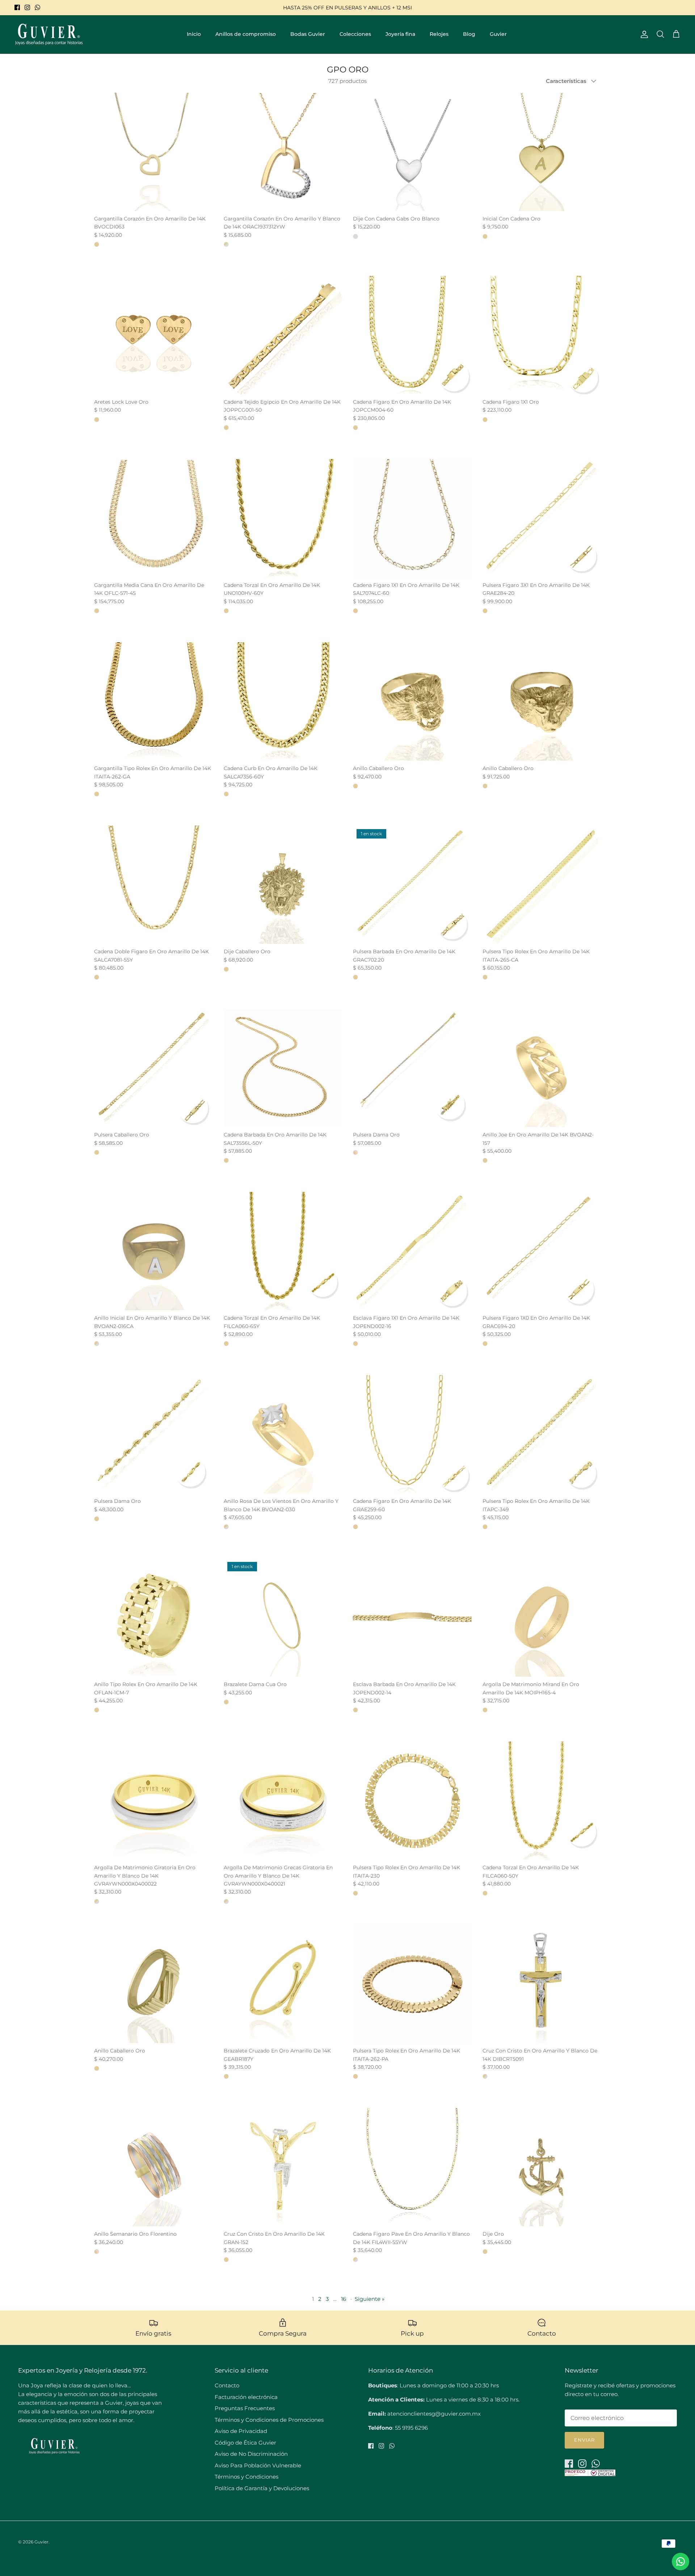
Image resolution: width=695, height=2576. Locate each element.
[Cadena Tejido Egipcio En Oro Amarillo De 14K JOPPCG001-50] (283, 335)
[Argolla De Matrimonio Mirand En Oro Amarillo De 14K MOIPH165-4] (542, 1618)
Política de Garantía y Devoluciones (262, 2488)
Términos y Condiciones (247, 2477)
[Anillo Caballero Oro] (412, 702)
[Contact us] (681, 2562)
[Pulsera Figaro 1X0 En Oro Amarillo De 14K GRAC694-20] (542, 1251)
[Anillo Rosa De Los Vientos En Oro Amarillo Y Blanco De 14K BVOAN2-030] (283, 1434)
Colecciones (355, 34)
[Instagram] (27, 7)
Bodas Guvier (308, 34)
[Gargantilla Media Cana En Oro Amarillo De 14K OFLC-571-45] (153, 518)
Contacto (227, 2385)
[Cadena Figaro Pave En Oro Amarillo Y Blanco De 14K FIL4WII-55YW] (412, 2167)
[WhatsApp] (37, 7)
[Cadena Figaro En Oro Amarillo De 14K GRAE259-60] (412, 1434)
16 (344, 2299)
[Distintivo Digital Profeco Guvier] (590, 2474)
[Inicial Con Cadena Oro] (542, 152)
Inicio (194, 34)
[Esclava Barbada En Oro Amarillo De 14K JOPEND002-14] (412, 1618)
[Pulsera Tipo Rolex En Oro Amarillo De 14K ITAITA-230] (412, 1801)
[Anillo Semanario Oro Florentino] (153, 2167)
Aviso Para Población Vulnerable (258, 2465)
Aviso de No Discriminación (251, 2454)
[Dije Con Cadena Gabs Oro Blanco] (412, 152)
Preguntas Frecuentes (245, 2408)
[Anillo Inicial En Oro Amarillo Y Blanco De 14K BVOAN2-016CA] (153, 1251)
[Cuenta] (643, 34)
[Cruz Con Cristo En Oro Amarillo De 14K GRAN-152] (283, 2167)
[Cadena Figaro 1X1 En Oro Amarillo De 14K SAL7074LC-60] (412, 518)
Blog (469, 34)
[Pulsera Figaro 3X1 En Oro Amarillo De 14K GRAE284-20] (542, 518)
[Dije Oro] (542, 2167)
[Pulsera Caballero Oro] (153, 1068)
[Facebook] (17, 7)
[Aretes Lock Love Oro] (153, 335)
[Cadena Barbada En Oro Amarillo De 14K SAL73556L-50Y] (283, 1068)
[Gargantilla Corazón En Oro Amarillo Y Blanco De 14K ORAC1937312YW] (283, 152)
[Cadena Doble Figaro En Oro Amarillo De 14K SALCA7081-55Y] (153, 885)
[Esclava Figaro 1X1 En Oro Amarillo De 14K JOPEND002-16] (412, 1251)
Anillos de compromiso (246, 34)
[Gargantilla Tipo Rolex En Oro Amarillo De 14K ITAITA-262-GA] (153, 702)
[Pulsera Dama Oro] (412, 1068)
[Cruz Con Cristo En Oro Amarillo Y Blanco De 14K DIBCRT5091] (542, 1984)
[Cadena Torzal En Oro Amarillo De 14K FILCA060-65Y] (283, 1251)
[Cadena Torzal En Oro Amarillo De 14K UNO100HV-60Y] (283, 518)
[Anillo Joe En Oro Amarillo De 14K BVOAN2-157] (542, 1068)
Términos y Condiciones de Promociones (269, 2420)
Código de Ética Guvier (245, 2443)
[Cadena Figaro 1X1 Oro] (542, 335)
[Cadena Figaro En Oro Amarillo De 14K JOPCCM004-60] (412, 335)
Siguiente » (370, 2299)
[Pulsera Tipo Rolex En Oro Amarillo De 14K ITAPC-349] (542, 1434)
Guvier (498, 34)
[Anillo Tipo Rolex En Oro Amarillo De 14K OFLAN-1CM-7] (153, 1618)
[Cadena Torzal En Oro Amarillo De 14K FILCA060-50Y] (542, 1801)
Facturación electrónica (246, 2397)
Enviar (584, 2440)
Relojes (439, 34)
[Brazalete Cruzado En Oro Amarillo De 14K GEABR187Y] (283, 1984)
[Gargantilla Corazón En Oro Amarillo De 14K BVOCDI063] (153, 152)
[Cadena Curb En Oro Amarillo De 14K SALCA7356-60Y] (283, 702)
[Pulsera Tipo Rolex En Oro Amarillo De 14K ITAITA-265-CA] (542, 885)
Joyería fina (400, 34)
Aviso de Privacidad (241, 2431)
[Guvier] (49, 34)
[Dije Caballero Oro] (283, 885)
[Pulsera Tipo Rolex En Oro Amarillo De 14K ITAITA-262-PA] (412, 1984)
